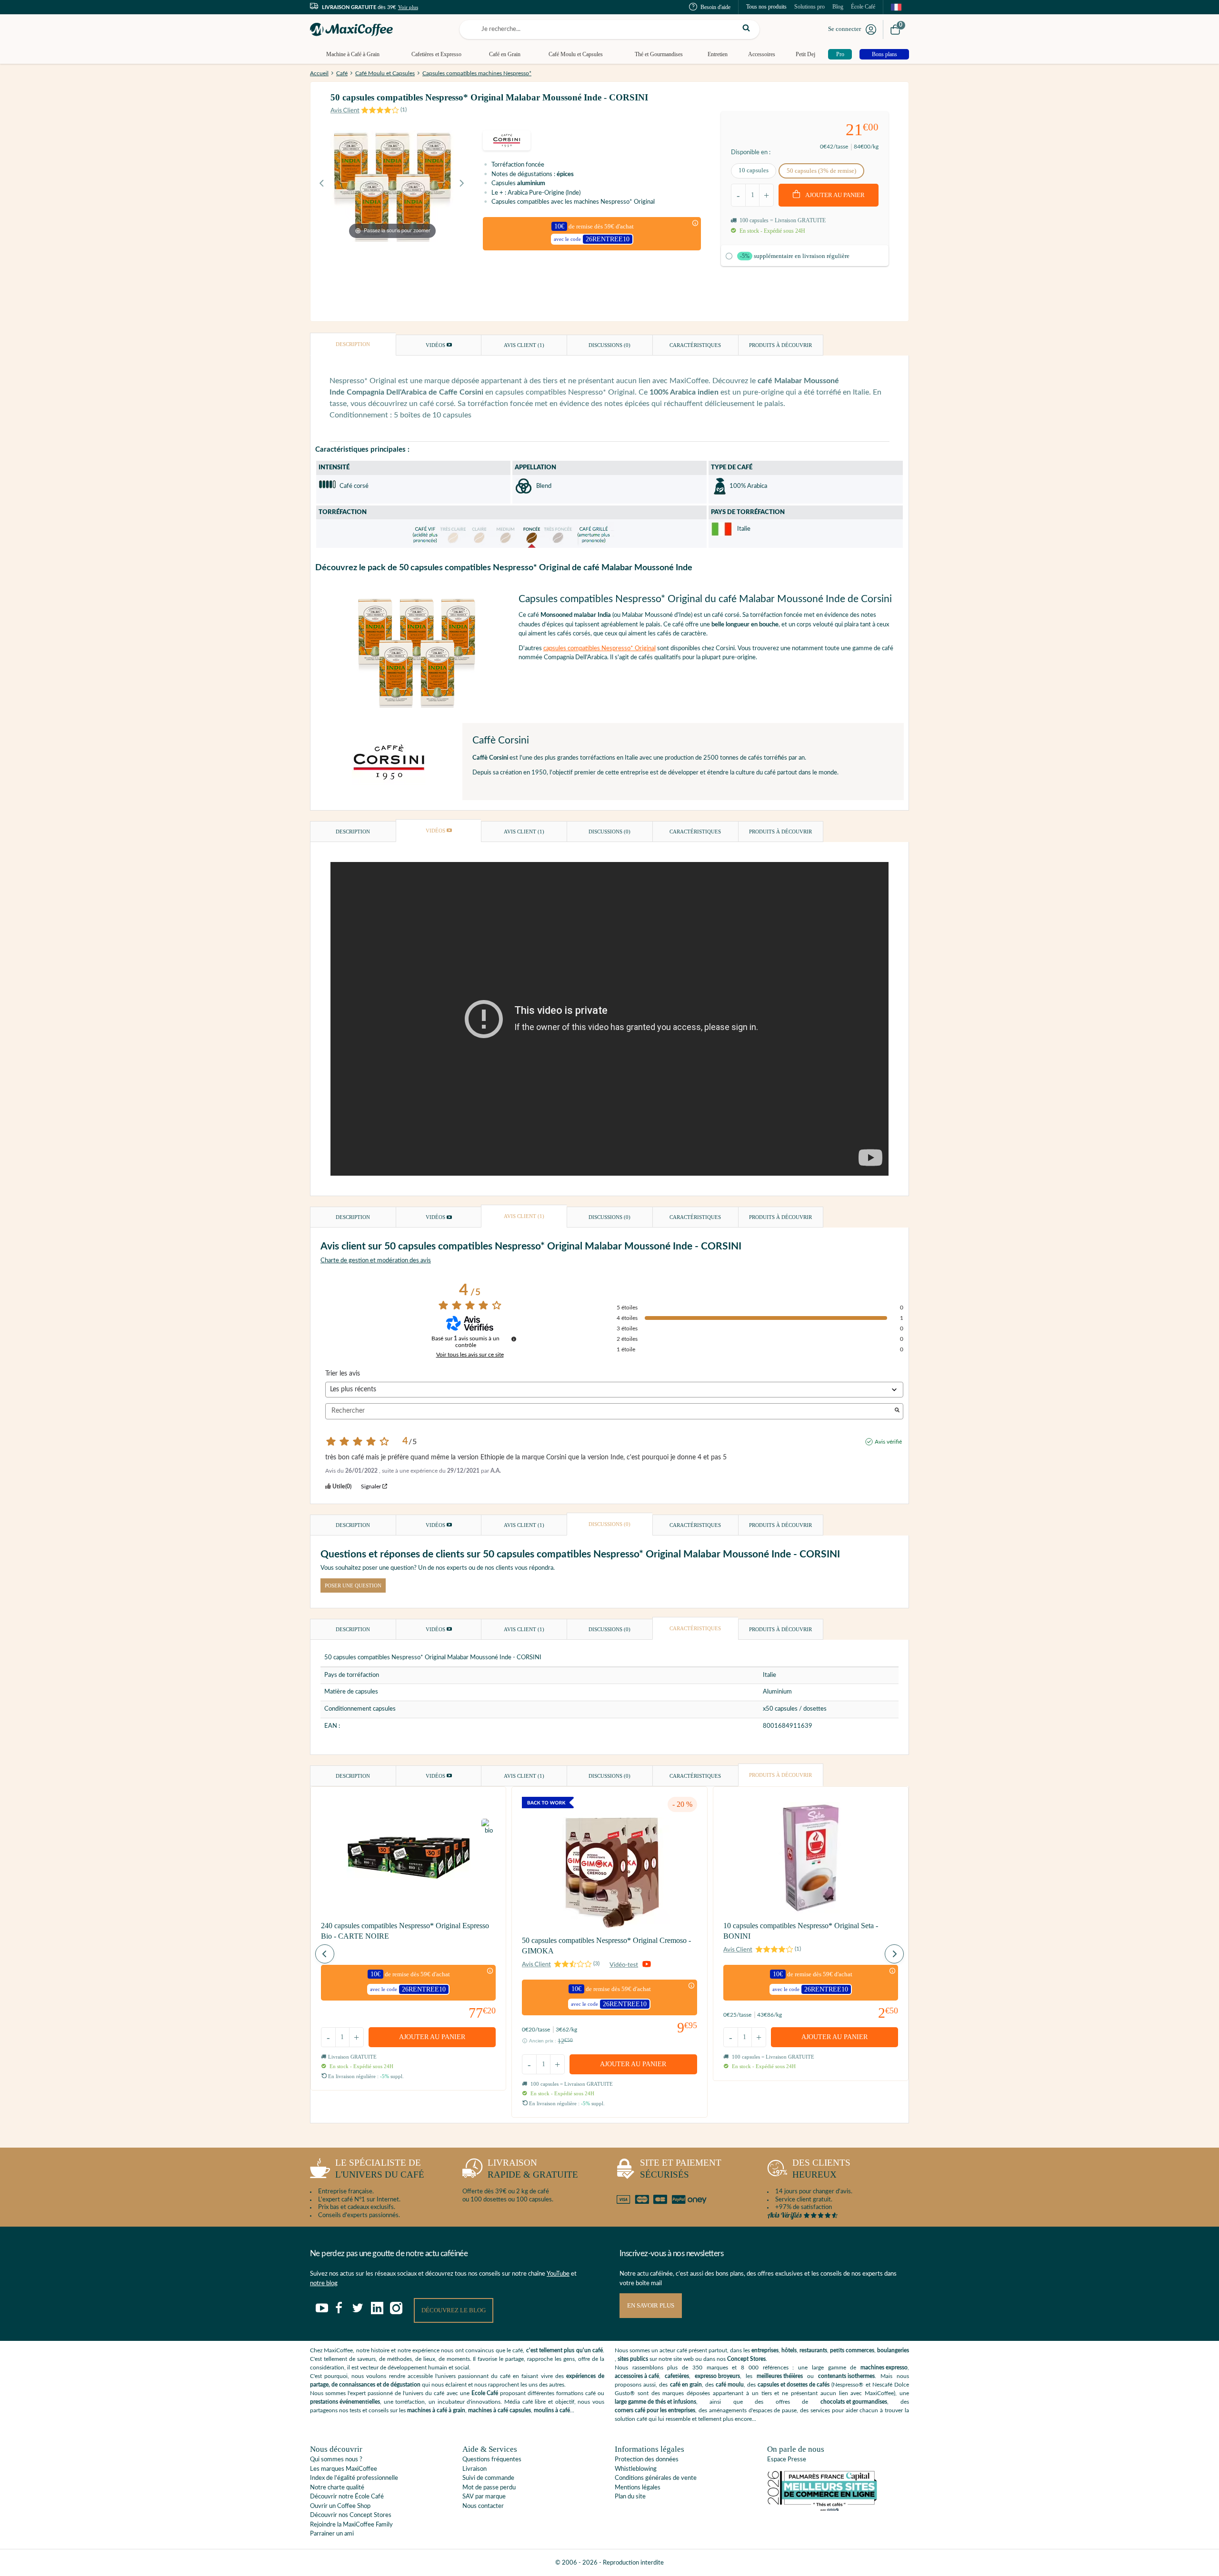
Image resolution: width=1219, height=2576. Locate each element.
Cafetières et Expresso (436, 54)
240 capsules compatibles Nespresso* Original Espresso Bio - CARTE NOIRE (405, 1931)
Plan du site (630, 2497)
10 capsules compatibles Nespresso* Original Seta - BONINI (801, 1931)
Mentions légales (638, 2488)
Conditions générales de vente (656, 2478)
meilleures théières (780, 2376)
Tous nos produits (766, 7)
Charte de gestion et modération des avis (376, 1261)
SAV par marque (484, 2497)
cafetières (677, 2376)
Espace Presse (787, 2460)
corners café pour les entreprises (655, 2410)
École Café (863, 7)
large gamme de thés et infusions (655, 2402)
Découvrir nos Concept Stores (351, 2515)
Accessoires (762, 54)
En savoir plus (651, 2305)
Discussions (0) (609, 345)
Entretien (718, 54)
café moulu (730, 2385)
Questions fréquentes (492, 2460)
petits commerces (852, 2350)
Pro (840, 54)
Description (353, 344)
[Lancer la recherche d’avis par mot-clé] (897, 1411)
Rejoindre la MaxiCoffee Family (351, 2525)
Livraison (475, 2469)
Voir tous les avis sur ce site (470, 1355)
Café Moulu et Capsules (576, 54)
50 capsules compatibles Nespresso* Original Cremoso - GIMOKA (606, 1946)
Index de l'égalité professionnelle (354, 2478)
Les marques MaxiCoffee (344, 2469)
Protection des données (647, 2460)
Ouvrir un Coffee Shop (340, 2506)
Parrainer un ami (332, 2534)
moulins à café (552, 2410)
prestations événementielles (345, 2402)
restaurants (813, 2350)
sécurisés (681, 2169)
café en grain (686, 2385)
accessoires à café (637, 2376)
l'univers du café (380, 2169)
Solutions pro (809, 7)
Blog (838, 7)
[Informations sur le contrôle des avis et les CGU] (514, 1339)
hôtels (789, 2350)
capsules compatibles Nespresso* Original (600, 649)
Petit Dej (805, 54)
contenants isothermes (846, 2376)
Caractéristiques (695, 345)
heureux (821, 2169)
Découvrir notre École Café (347, 2497)
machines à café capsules (500, 2410)
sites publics (633, 2359)
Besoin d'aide (715, 7)
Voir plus (408, 7)
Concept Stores (746, 2359)
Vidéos (436, 345)
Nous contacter (483, 2506)
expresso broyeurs (717, 2376)
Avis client (524, 345)
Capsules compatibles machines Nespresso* (477, 73)
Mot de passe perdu (489, 2488)
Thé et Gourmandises (659, 54)
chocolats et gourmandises (854, 2402)
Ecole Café (485, 2393)
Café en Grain (505, 54)
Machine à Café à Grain (353, 54)
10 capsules (754, 170)
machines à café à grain (436, 2410)
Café (342, 73)
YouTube (558, 2274)
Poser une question (353, 1585)
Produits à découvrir (780, 345)
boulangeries (893, 2350)
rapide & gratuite (533, 2169)
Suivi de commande (488, 2478)
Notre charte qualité (337, 2488)
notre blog (324, 2284)
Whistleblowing (636, 2469)
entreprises (765, 2350)
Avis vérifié (888, 1442)
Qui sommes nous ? (336, 2460)
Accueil (319, 73)
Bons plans (884, 54)
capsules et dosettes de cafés (794, 2385)
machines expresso (884, 2368)
